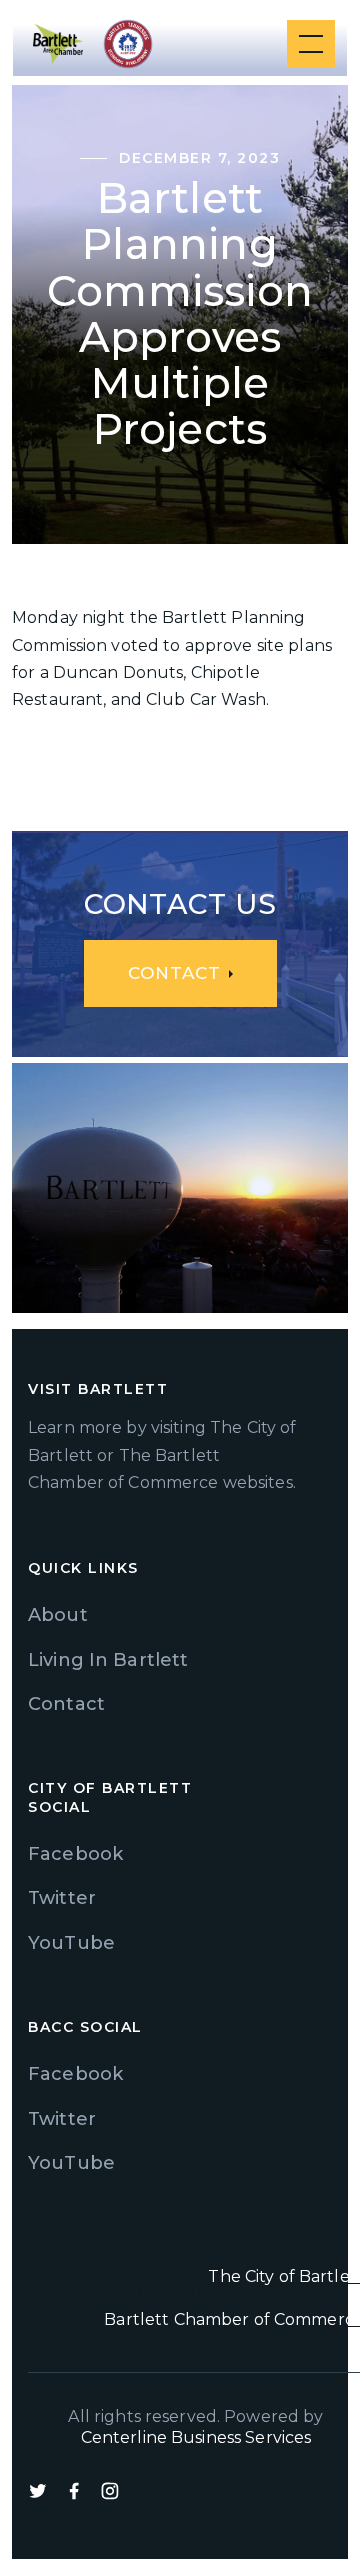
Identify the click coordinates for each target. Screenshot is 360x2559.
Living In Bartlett (108, 1660)
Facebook (75, 1854)
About (58, 1615)
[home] (58, 44)
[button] (307, 44)
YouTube (71, 1943)
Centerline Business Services (196, 2437)
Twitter (62, 1898)
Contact (66, 1704)
